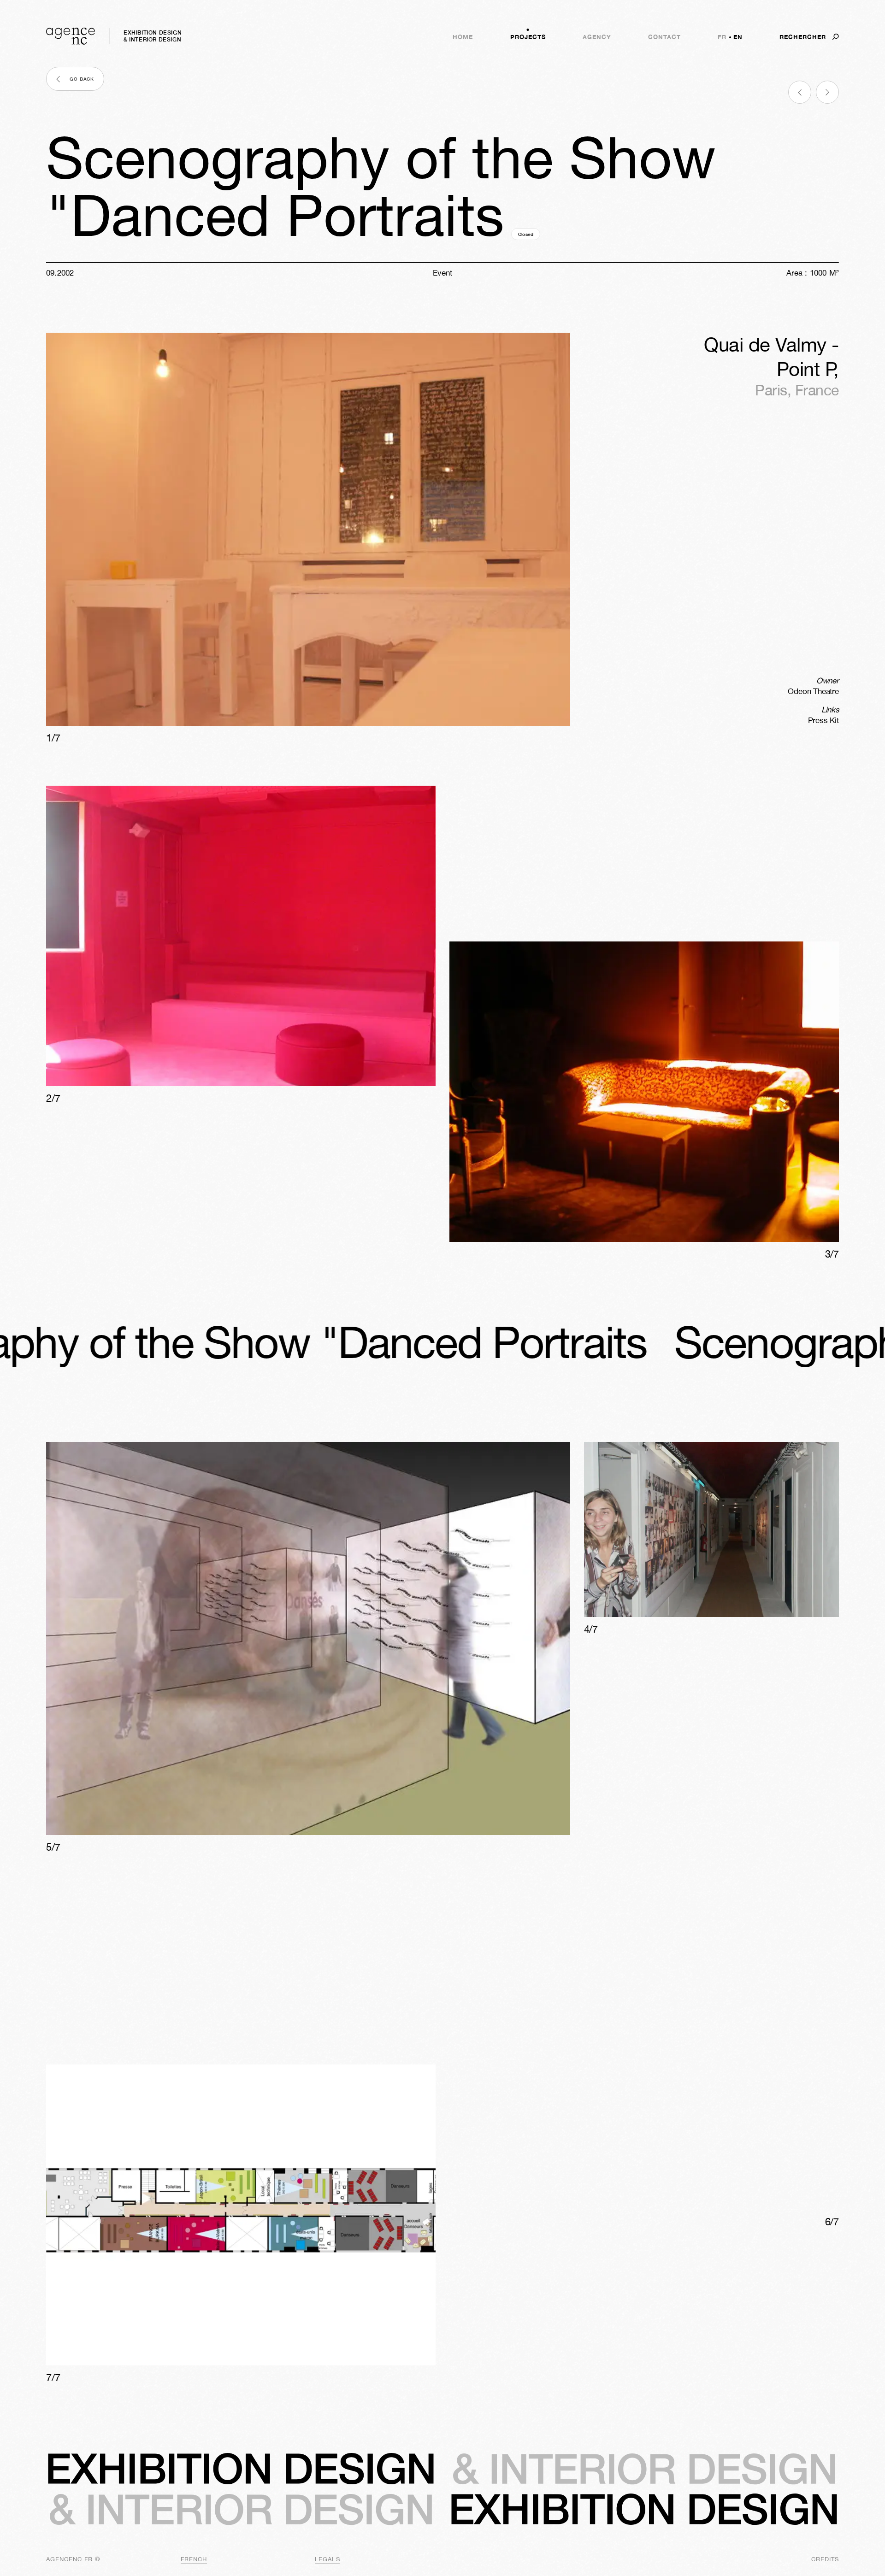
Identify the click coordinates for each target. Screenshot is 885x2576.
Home (463, 37)
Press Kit (823, 720)
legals (327, 2559)
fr (722, 37)
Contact (664, 37)
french (194, 2559)
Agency (597, 37)
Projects (528, 37)
